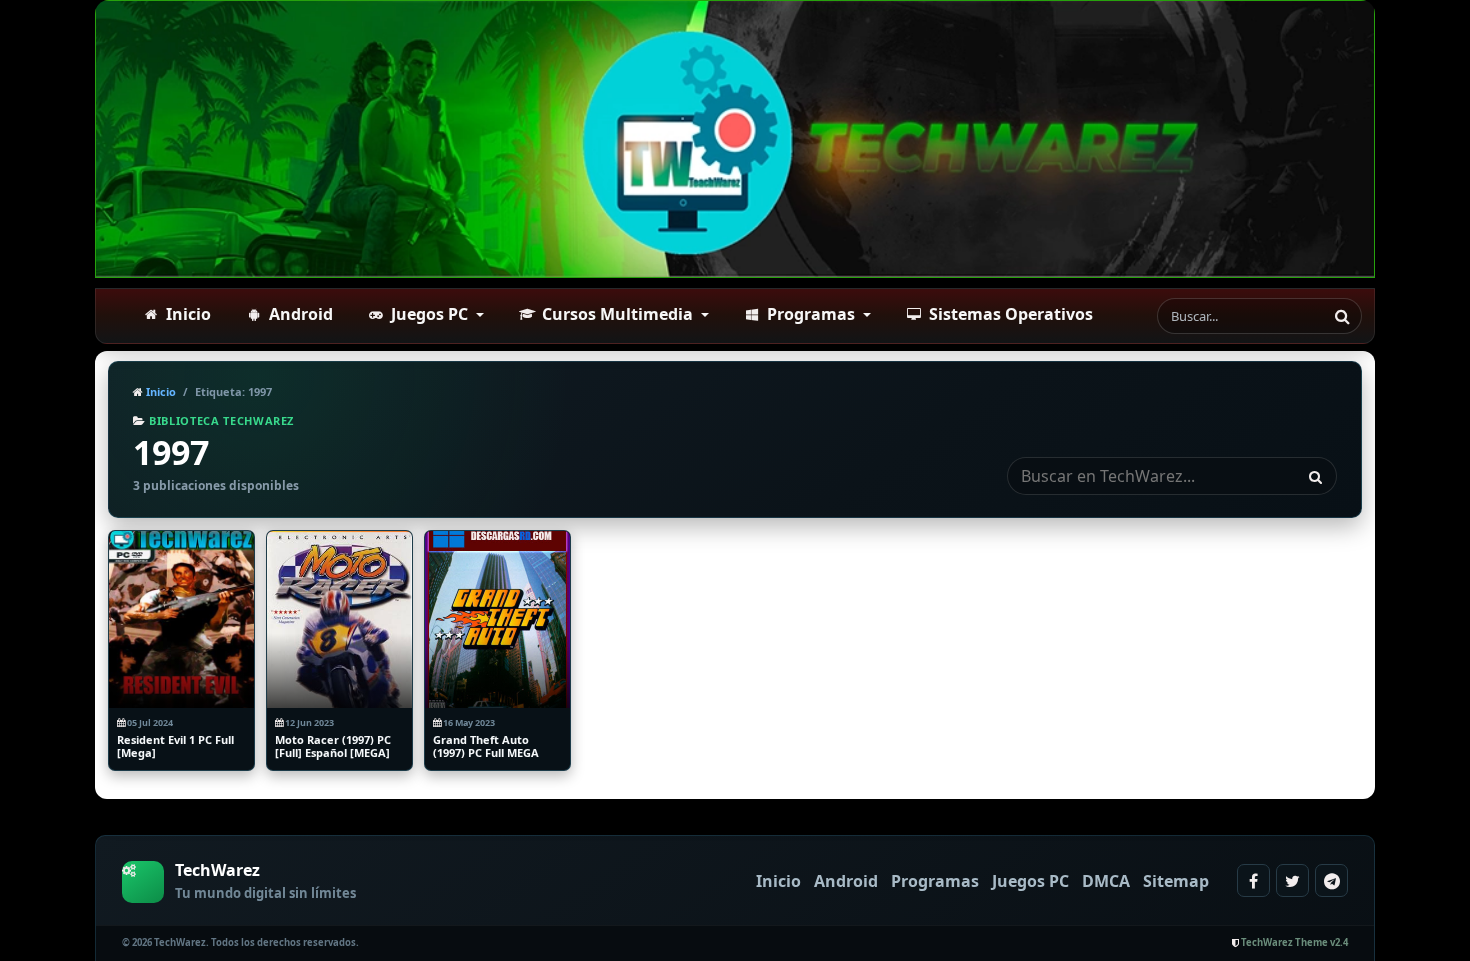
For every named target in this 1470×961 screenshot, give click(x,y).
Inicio (159, 391)
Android (846, 881)
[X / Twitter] (1292, 880)
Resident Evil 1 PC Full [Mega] (175, 746)
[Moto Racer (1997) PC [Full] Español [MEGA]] (339, 619)
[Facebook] (1253, 880)
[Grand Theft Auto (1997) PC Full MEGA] (497, 619)
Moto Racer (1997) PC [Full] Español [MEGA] (333, 746)
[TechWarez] (735, 139)
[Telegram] (1331, 880)
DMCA (1106, 881)
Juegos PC (1030, 881)
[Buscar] (1342, 316)
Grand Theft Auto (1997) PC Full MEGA (486, 746)
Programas (935, 881)
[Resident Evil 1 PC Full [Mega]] (181, 619)
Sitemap (1176, 881)
